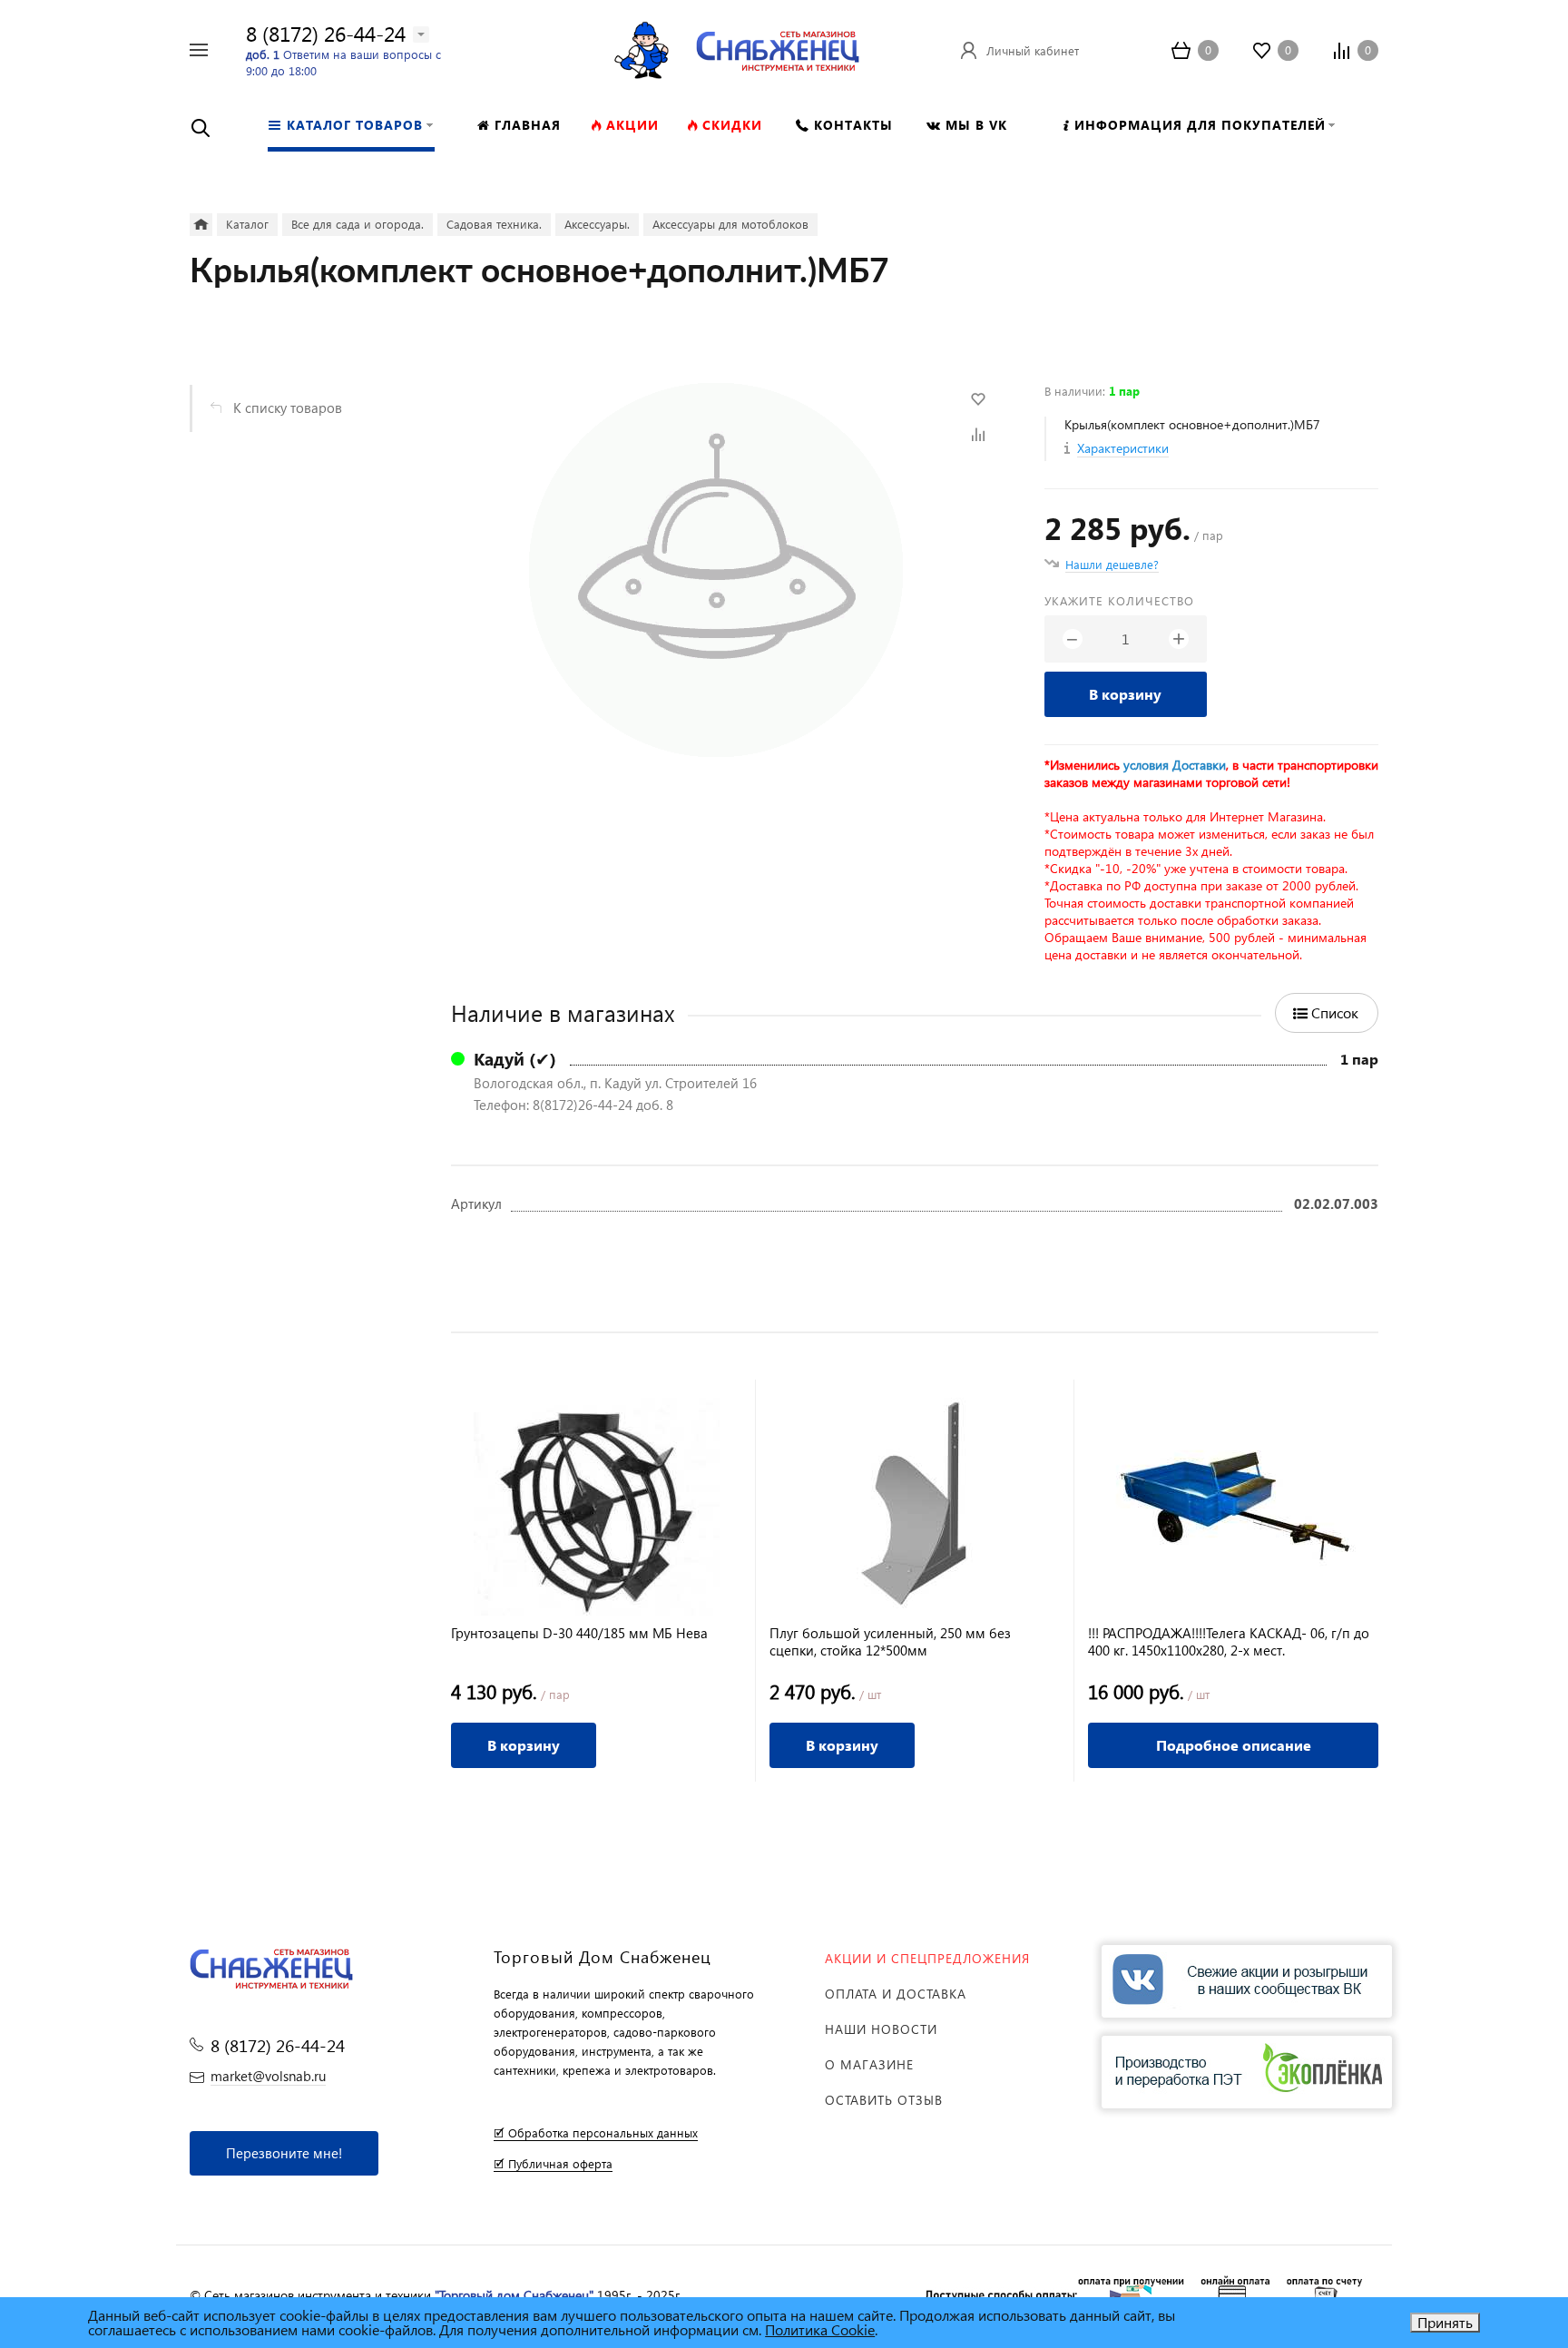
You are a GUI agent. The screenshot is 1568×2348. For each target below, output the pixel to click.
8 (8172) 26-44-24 (326, 33)
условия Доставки (1175, 765)
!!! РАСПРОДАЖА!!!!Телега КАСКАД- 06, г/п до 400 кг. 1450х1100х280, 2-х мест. (1229, 1642)
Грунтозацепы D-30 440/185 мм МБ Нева (579, 1633)
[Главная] (201, 225)
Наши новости (881, 2029)
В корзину (1125, 694)
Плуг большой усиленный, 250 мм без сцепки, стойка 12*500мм (890, 1642)
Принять (1445, 2322)
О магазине (869, 2064)
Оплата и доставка (896, 1994)
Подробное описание (1234, 1745)
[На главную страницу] (778, 48)
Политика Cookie (820, 2329)
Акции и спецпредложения (927, 1958)
